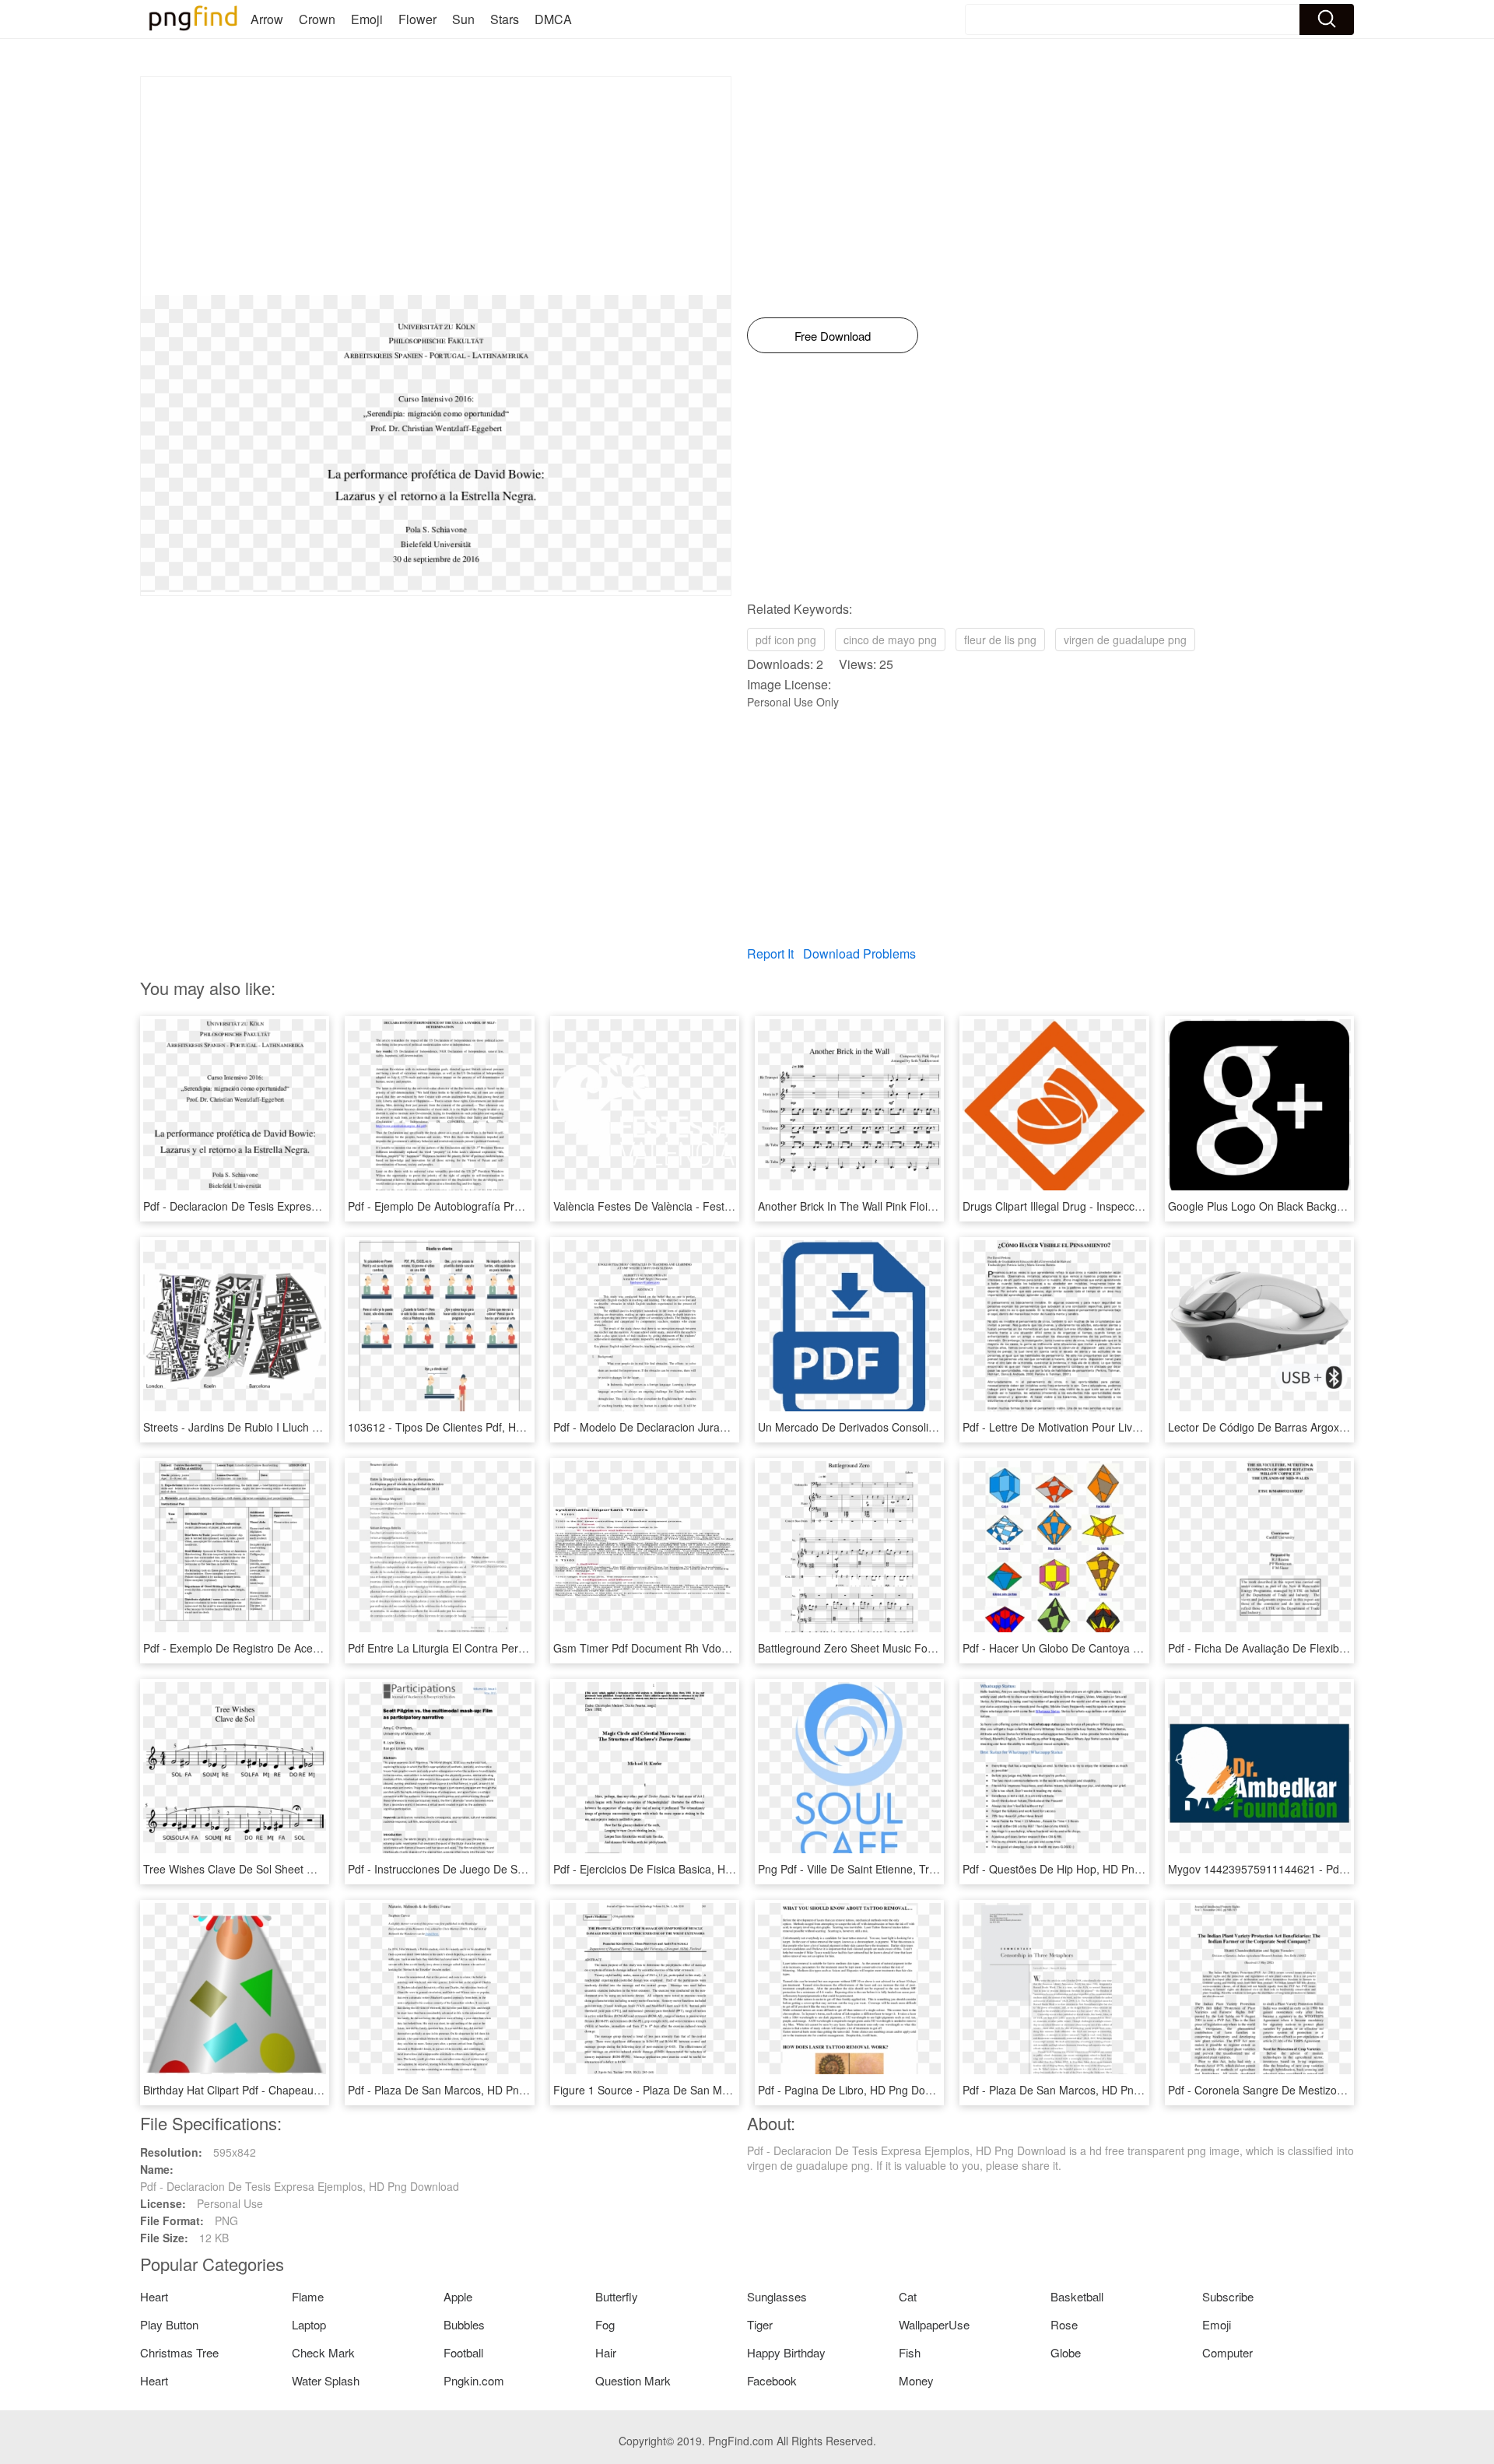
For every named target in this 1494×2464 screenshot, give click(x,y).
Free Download (833, 336)
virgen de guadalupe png (1125, 640)
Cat (908, 2296)
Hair (606, 2352)
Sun (463, 19)
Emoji (367, 19)
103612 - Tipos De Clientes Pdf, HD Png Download (473, 1427)
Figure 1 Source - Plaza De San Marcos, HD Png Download (700, 2090)
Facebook (772, 2380)
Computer (1227, 2352)
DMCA (553, 19)
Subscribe (1228, 2296)
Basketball (1077, 2296)
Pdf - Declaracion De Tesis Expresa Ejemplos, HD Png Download (303, 1206)
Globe (1066, 2352)
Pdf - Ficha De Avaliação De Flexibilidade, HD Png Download (1318, 1648)
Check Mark (323, 2352)
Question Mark (633, 2380)
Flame (308, 2296)
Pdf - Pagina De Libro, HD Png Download (859, 2090)
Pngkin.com (474, 2380)
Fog (605, 2324)
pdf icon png (786, 640)
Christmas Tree (179, 2352)
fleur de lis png (1000, 640)
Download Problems (859, 953)
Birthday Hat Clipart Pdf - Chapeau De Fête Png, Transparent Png (305, 2090)
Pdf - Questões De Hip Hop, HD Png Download (1078, 1869)
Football (463, 2352)
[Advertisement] (436, 186)
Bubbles (464, 2324)
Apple (458, 2296)
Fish (910, 2352)
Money (916, 2380)
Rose (1064, 2324)
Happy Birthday (786, 2352)
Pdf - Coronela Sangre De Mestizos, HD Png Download (1303, 2090)
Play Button (169, 2324)
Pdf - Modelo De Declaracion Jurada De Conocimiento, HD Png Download (735, 1427)
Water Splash (326, 2380)
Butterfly (617, 2296)
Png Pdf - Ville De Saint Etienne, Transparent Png (880, 1869)
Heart (154, 2296)
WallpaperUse (934, 2324)
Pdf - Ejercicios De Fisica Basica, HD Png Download (680, 1869)
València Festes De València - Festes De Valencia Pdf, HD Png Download (733, 1206)
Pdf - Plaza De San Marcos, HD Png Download (463, 2090)
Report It (770, 953)
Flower (417, 19)
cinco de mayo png (890, 640)
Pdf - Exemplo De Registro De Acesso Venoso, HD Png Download (305, 1648)
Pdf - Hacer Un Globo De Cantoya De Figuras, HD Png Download (1123, 1648)
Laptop (309, 2324)
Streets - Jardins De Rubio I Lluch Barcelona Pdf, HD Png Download (310, 1427)
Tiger (760, 2324)
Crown (317, 19)
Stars (505, 19)
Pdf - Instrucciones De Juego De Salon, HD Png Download (491, 1869)
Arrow (267, 19)
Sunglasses (777, 2296)
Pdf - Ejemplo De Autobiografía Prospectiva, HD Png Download (503, 1206)
